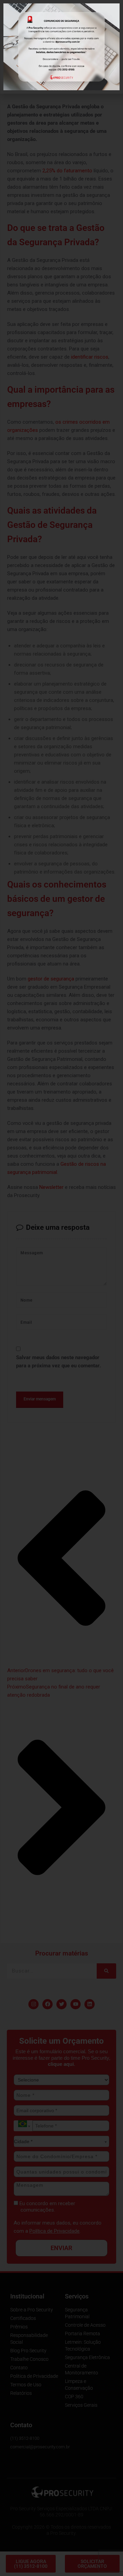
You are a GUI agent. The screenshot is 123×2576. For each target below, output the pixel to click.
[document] (61, 1288)
